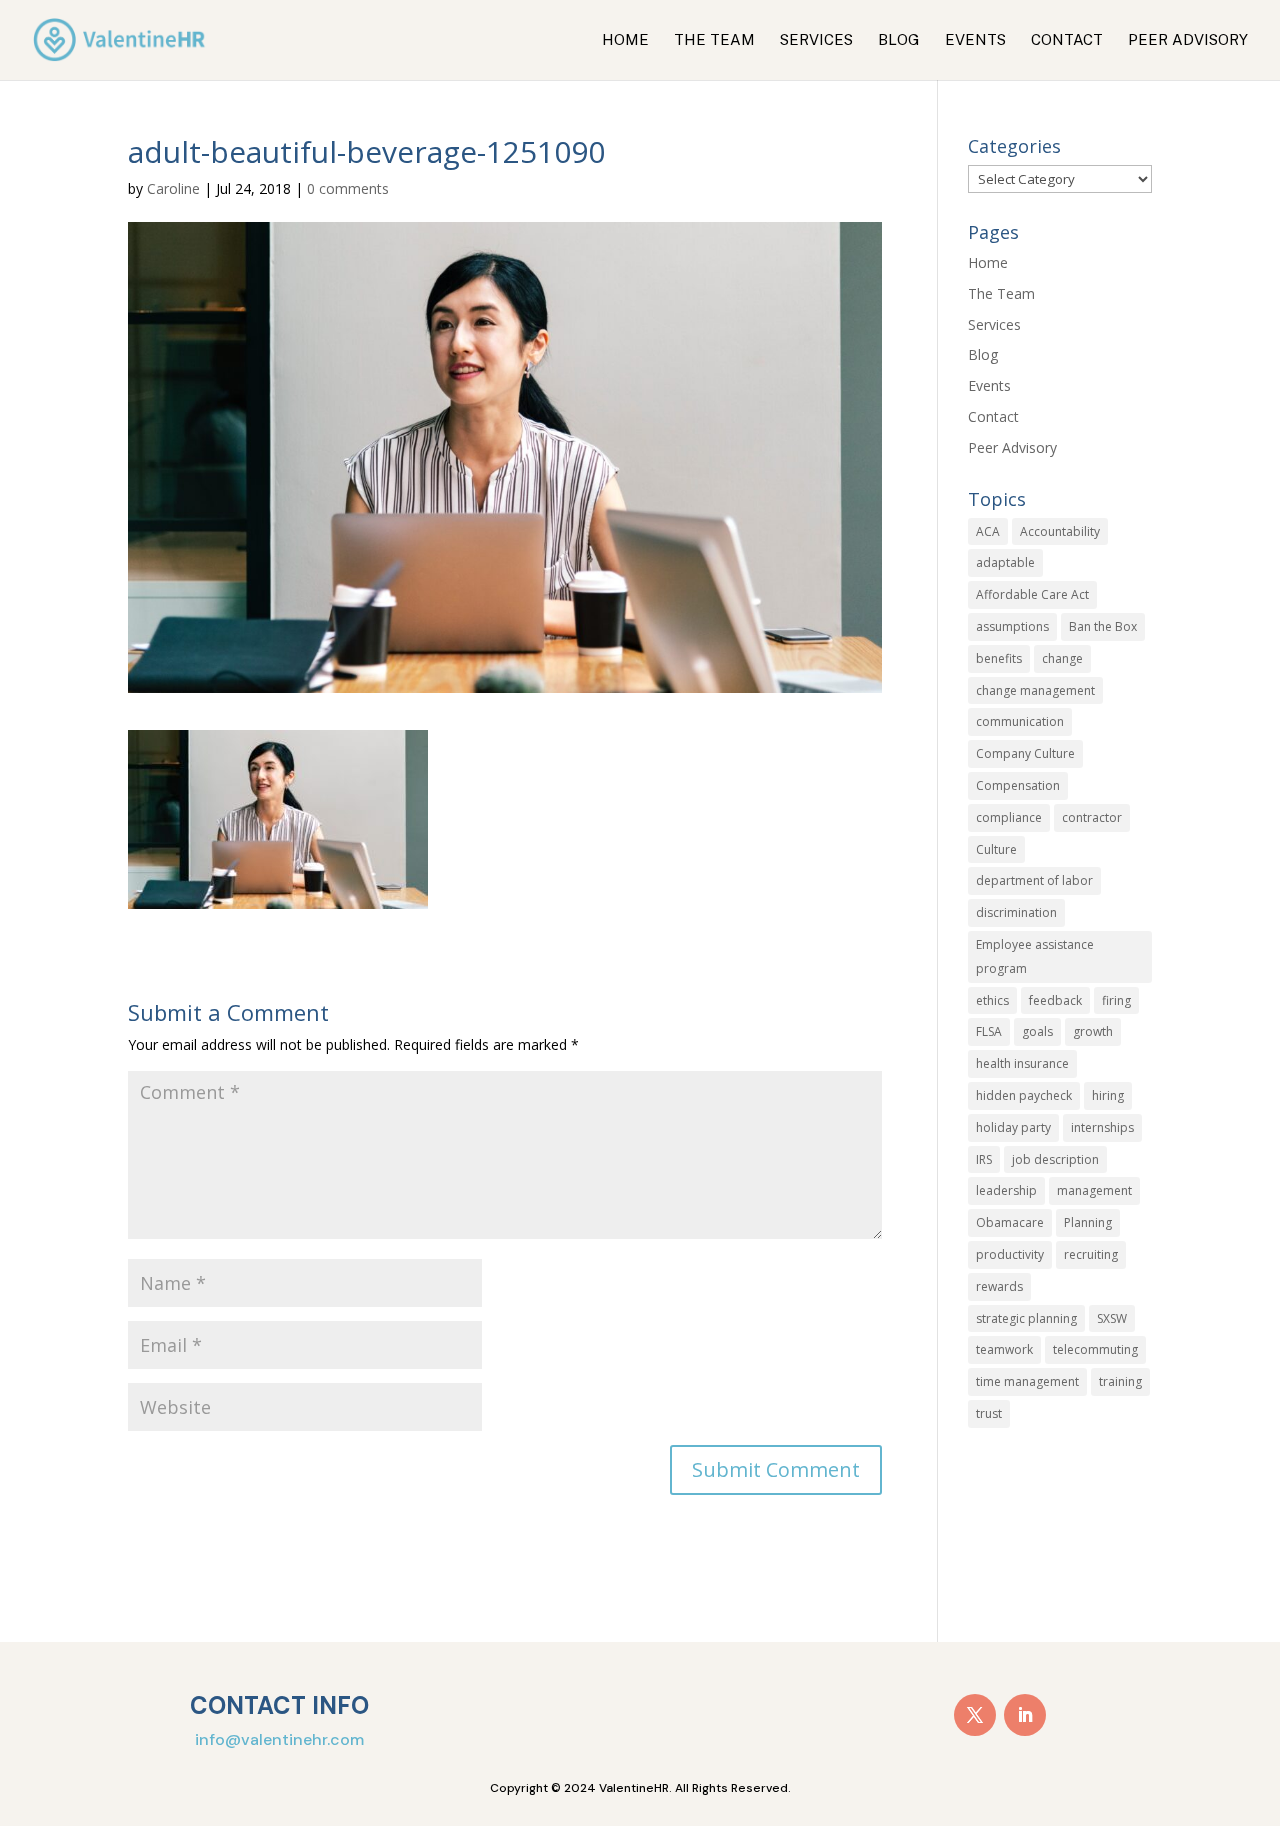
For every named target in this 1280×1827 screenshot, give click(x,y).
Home (625, 40)
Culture (996, 849)
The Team (714, 40)
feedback (1055, 1000)
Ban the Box (1103, 626)
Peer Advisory (1188, 40)
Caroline (173, 188)
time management (1027, 1381)
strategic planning (1026, 1318)
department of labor (1034, 880)
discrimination (1016, 912)
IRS (984, 1159)
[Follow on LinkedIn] (1025, 1715)
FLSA (989, 1031)
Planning (1088, 1222)
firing (1116, 1000)
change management (1035, 690)
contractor (1092, 817)
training (1120, 1381)
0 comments (348, 188)
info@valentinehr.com (279, 1739)
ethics (992, 1000)
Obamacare (1010, 1222)
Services (816, 40)
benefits (999, 658)
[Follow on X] (975, 1715)
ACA (988, 531)
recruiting (1091, 1254)
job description (1055, 1159)
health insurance (1022, 1063)
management (1094, 1190)
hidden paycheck (1024, 1095)
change (1062, 658)
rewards (999, 1286)
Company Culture (1025, 753)
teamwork (1004, 1349)
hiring (1108, 1095)
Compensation (1018, 785)
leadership (1006, 1190)
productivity (1010, 1254)
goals (1037, 1031)
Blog (899, 40)
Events (975, 40)
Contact (1067, 40)
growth (1093, 1031)
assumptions (1012, 626)
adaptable (1005, 562)
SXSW (1112, 1318)
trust (989, 1413)
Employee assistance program (1035, 956)
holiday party (1013, 1127)
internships (1102, 1127)
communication (1020, 721)
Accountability (1060, 531)
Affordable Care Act (1032, 594)
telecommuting (1095, 1349)
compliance (1009, 817)
